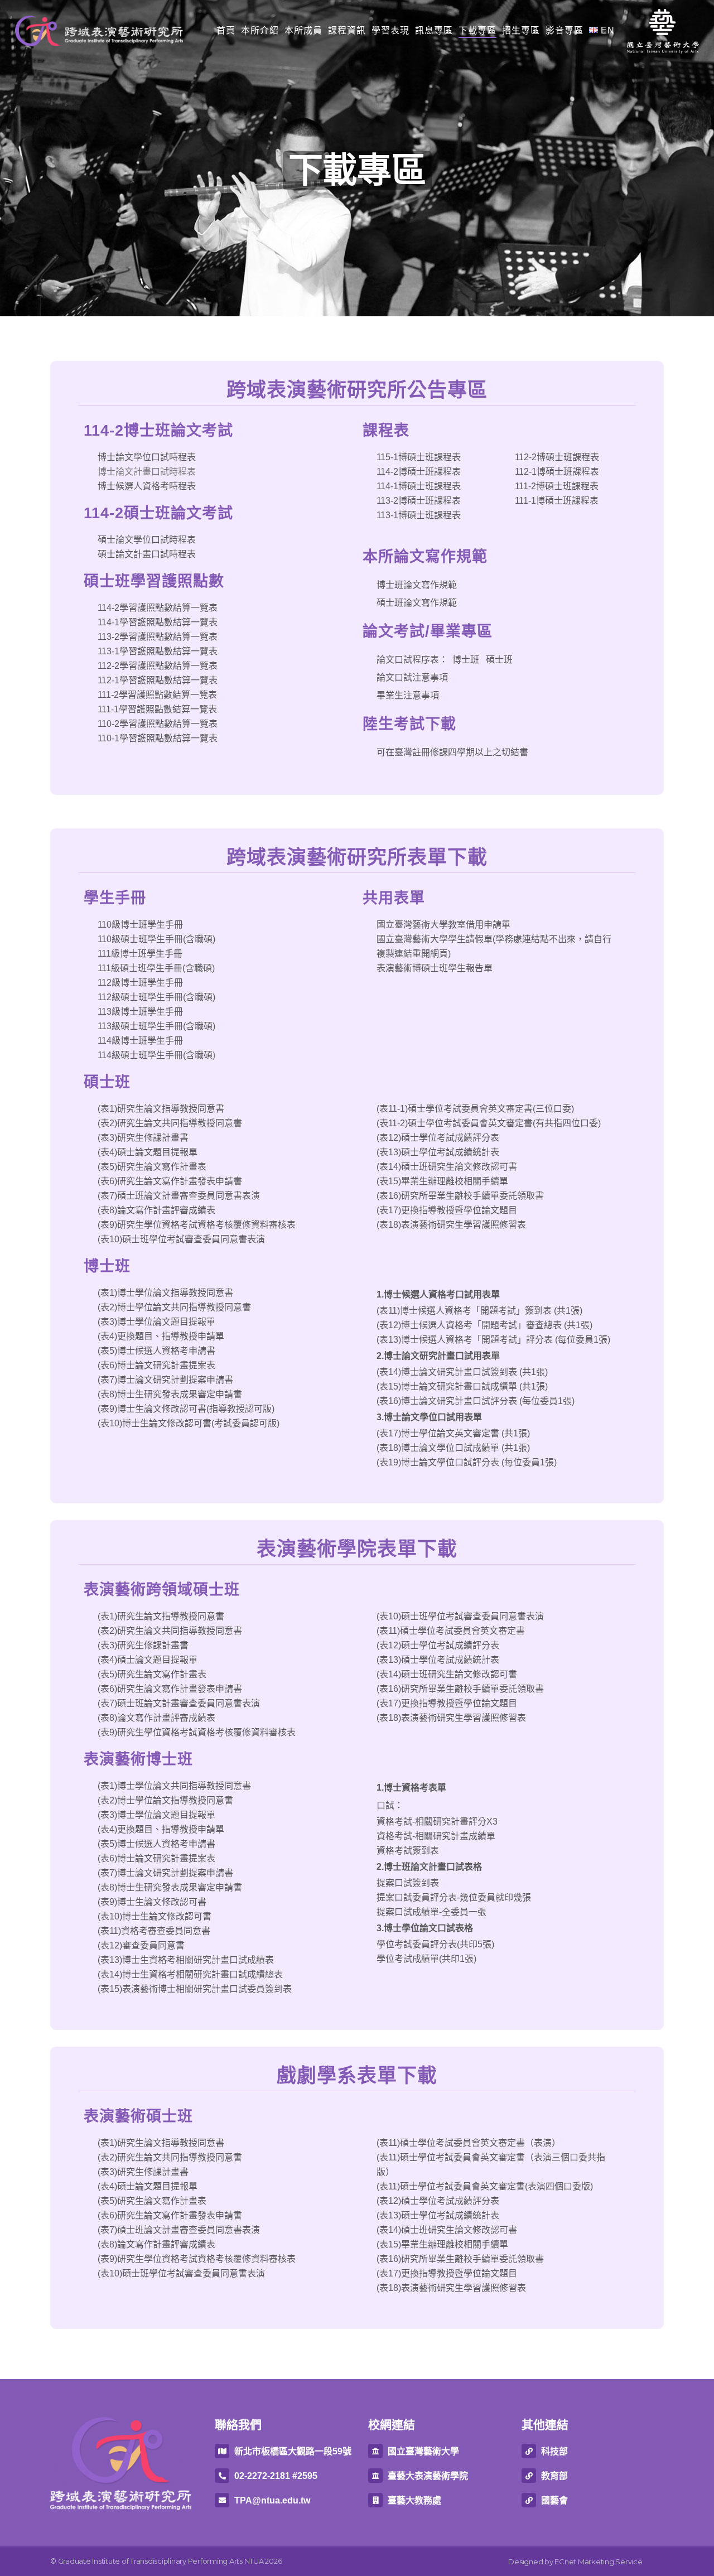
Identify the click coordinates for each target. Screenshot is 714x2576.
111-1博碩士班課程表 (557, 501)
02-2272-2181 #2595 (276, 2476)
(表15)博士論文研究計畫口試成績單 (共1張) (462, 1386)
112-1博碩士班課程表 (557, 472)
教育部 (554, 2476)
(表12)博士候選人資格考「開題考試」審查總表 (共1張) (484, 1325)
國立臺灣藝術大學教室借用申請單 (443, 925)
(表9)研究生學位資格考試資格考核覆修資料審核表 (197, 1225)
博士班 (466, 660)
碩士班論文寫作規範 (417, 603)
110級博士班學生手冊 (140, 925)
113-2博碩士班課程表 (419, 501)
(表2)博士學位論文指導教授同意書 (165, 1800)
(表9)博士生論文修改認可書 (152, 1902)
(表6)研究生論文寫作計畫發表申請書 (170, 1181)
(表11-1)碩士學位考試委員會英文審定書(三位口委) (475, 1109)
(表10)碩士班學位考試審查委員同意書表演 (181, 1239)
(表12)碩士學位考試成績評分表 (438, 1138)
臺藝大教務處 (414, 2500)
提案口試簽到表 (408, 1883)
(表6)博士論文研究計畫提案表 (156, 1365)
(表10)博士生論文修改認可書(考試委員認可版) (189, 1423)
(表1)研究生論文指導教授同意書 (161, 1109)
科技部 (554, 2451)
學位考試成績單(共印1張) (426, 1959)
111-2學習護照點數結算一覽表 (157, 695)
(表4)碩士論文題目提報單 (148, 1152)
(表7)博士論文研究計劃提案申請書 (165, 1380)
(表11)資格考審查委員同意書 (154, 1931)
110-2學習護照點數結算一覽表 (158, 724)
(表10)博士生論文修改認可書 (155, 1916)
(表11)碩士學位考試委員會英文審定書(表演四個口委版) (485, 2186)
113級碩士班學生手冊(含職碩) (156, 1026)
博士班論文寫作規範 (417, 585)
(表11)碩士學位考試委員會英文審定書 (451, 1631)
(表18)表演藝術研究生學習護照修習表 (451, 1225)
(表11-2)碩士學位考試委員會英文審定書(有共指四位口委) (489, 1123)
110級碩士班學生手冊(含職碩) (156, 939)
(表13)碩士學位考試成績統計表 (438, 1152)
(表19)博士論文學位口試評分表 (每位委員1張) (467, 1462)
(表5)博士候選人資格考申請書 (156, 1351)
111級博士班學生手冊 (140, 954)
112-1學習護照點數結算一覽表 (158, 680)
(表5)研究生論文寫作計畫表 (152, 1167)
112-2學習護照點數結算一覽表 (158, 666)
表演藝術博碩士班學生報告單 (435, 968)
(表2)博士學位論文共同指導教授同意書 (174, 1307)
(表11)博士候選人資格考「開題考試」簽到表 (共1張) (479, 1311)
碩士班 (499, 660)
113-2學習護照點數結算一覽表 (158, 637)
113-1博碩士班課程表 (419, 515)
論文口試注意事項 (412, 677)
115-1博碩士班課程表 (419, 457)
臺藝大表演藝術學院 (428, 2476)
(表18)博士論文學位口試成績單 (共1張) (453, 1448)
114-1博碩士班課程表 (419, 486)
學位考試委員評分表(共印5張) (435, 1944)
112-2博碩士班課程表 (557, 457)
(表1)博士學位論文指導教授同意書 (165, 1293)
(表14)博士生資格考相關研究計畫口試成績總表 (190, 1974)
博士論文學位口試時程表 (147, 457)
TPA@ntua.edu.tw (272, 2500)
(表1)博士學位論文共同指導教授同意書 (174, 1786)
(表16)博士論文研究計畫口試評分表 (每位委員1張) (476, 1401)
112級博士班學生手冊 (140, 983)
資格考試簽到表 (408, 1851)
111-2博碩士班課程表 (557, 486)
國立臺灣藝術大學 (423, 2451)
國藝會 (554, 2500)
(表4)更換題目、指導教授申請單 (161, 1336)
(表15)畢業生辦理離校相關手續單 (442, 1181)
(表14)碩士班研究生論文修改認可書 (447, 1167)
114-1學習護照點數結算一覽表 (158, 622)
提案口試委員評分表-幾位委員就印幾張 (454, 1897)
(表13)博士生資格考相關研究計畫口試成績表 (186, 1960)
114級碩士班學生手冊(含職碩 (155, 1055)
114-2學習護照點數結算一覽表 (158, 608)
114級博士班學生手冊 (140, 1041)
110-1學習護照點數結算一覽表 (158, 738)
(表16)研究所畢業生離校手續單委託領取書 (460, 1196)
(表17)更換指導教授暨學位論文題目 (447, 1210)
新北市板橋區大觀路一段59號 (293, 2451)
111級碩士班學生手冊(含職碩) (156, 968)
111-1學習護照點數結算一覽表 (157, 709)
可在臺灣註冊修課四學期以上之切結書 (452, 752)
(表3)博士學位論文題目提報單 (156, 1322)
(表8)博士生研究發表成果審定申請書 (170, 1394)
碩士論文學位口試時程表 (147, 540)
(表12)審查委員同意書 (141, 1945)
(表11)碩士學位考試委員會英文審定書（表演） (469, 2143)
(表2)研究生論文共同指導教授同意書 (170, 1123)
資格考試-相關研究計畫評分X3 (437, 1822)
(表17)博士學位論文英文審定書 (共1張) (453, 1433)
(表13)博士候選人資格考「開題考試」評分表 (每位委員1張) (493, 1340)
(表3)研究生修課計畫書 (143, 1138)
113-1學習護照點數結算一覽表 (158, 651)
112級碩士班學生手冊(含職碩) (156, 997)
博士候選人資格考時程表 (147, 486)
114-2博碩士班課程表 (419, 472)
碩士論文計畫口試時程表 (147, 554)
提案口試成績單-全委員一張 (431, 1912)
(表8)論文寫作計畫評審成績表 (156, 1210)
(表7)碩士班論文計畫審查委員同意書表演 (179, 1196)
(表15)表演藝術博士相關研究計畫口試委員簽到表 (195, 1989)
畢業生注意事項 (408, 695)
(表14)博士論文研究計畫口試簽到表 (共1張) (462, 1372)
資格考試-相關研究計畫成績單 (436, 1836)
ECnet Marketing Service (598, 2561)
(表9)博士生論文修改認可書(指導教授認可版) (186, 1409)
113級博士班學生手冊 (140, 1012)
